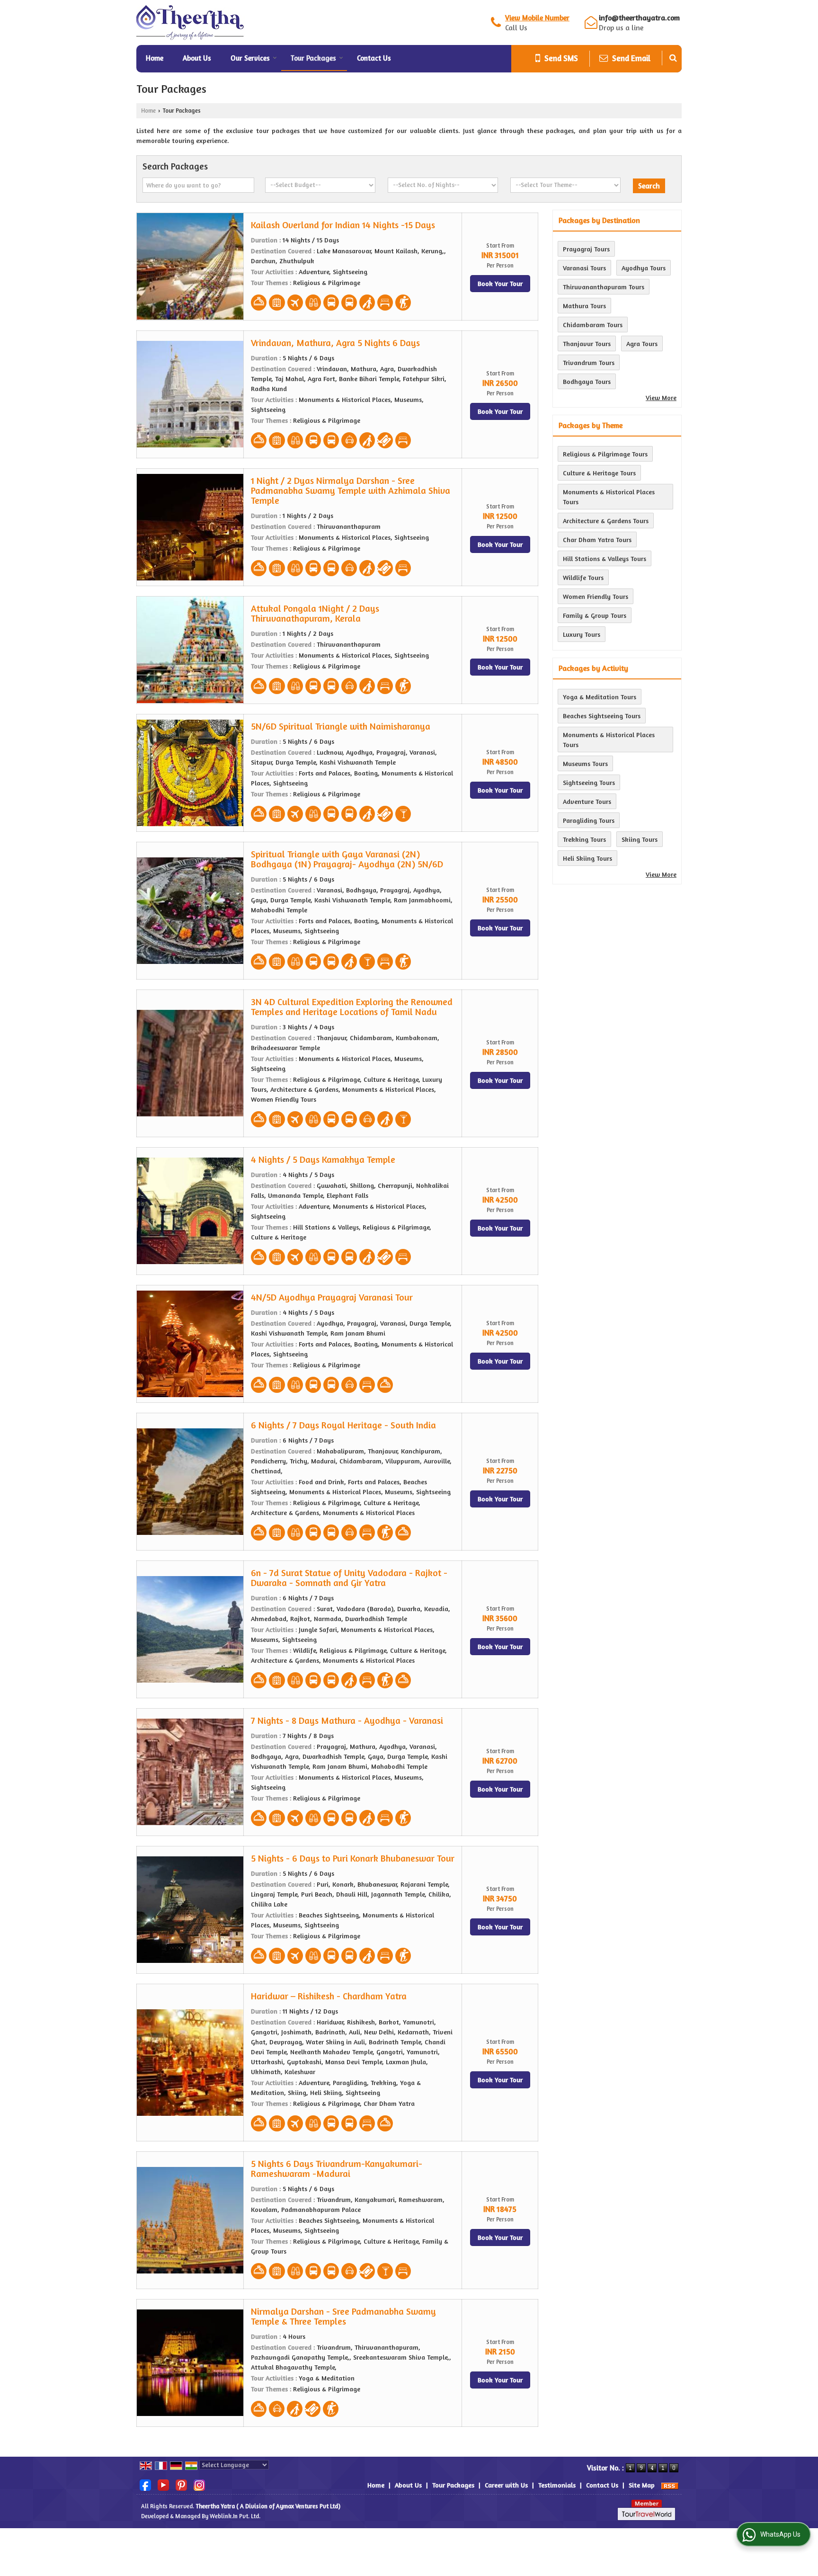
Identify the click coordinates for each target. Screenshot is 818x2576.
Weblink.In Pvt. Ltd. (235, 2516)
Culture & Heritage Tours (599, 473)
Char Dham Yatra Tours (597, 539)
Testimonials (557, 2485)
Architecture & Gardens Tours (606, 521)
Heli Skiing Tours (587, 858)
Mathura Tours (584, 306)
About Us (197, 58)
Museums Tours (585, 763)
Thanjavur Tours (587, 343)
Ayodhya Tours (644, 268)
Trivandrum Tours (589, 362)
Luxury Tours (582, 634)
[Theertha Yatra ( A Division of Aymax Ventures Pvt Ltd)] (191, 22)
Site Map (642, 2485)
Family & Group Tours (595, 615)
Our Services (250, 58)
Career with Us (506, 2485)
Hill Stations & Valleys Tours (605, 558)
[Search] (673, 58)
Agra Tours (642, 343)
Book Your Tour (500, 283)
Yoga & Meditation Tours (600, 697)
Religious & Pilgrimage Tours (605, 454)
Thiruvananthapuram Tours (604, 287)
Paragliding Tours (589, 820)
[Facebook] (145, 2484)
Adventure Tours (587, 801)
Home (155, 58)
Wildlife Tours (583, 577)
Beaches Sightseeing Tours (602, 716)
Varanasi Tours (584, 268)
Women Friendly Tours (596, 596)
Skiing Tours (640, 839)
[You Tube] (163, 2484)
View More (661, 397)
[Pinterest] (181, 2484)
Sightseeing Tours (589, 782)
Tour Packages (313, 58)
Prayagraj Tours (586, 249)
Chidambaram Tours (593, 325)
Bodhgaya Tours (587, 381)
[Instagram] (199, 2484)
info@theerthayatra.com (639, 18)
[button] (537, 18)
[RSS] (670, 2485)
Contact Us (374, 58)
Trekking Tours (584, 839)
